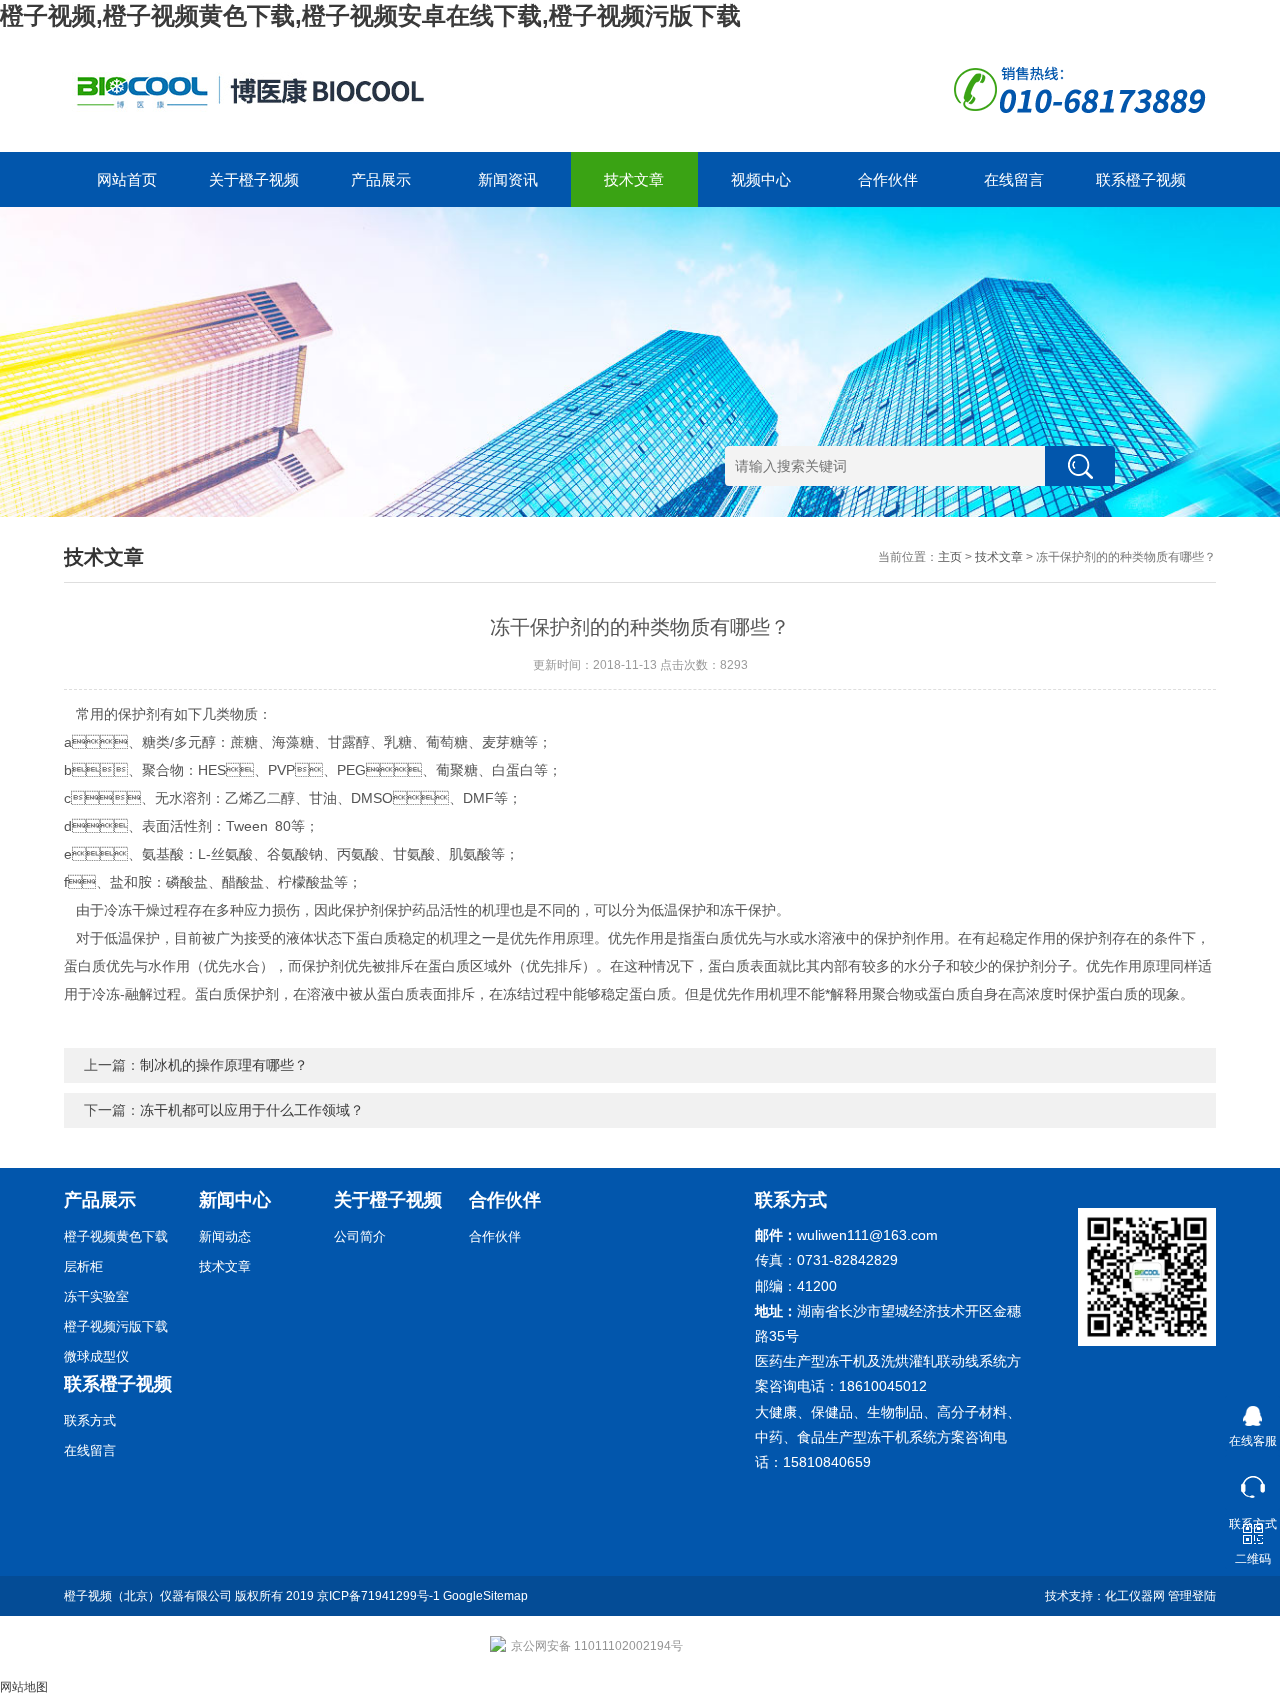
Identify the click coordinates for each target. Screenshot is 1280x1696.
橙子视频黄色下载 (116, 1236)
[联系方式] (1252, 1482)
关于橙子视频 (254, 179)
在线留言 (1014, 179)
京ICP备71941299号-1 (378, 1596)
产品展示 (381, 179)
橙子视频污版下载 (116, 1326)
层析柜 (83, 1266)
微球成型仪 (96, 1356)
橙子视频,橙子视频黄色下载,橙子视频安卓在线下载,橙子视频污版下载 (370, 15)
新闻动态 (225, 1236)
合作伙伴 (888, 179)
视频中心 (761, 179)
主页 (950, 557)
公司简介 (360, 1236)
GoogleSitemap (485, 1596)
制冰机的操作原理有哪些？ (224, 1065)
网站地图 (24, 1687)
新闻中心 (235, 1200)
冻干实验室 (96, 1296)
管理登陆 (1192, 1596)
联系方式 (90, 1420)
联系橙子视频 (1141, 179)
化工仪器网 (1135, 1596)
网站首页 (127, 179)
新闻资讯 (508, 179)
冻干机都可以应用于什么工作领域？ (252, 1110)
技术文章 (634, 179)
